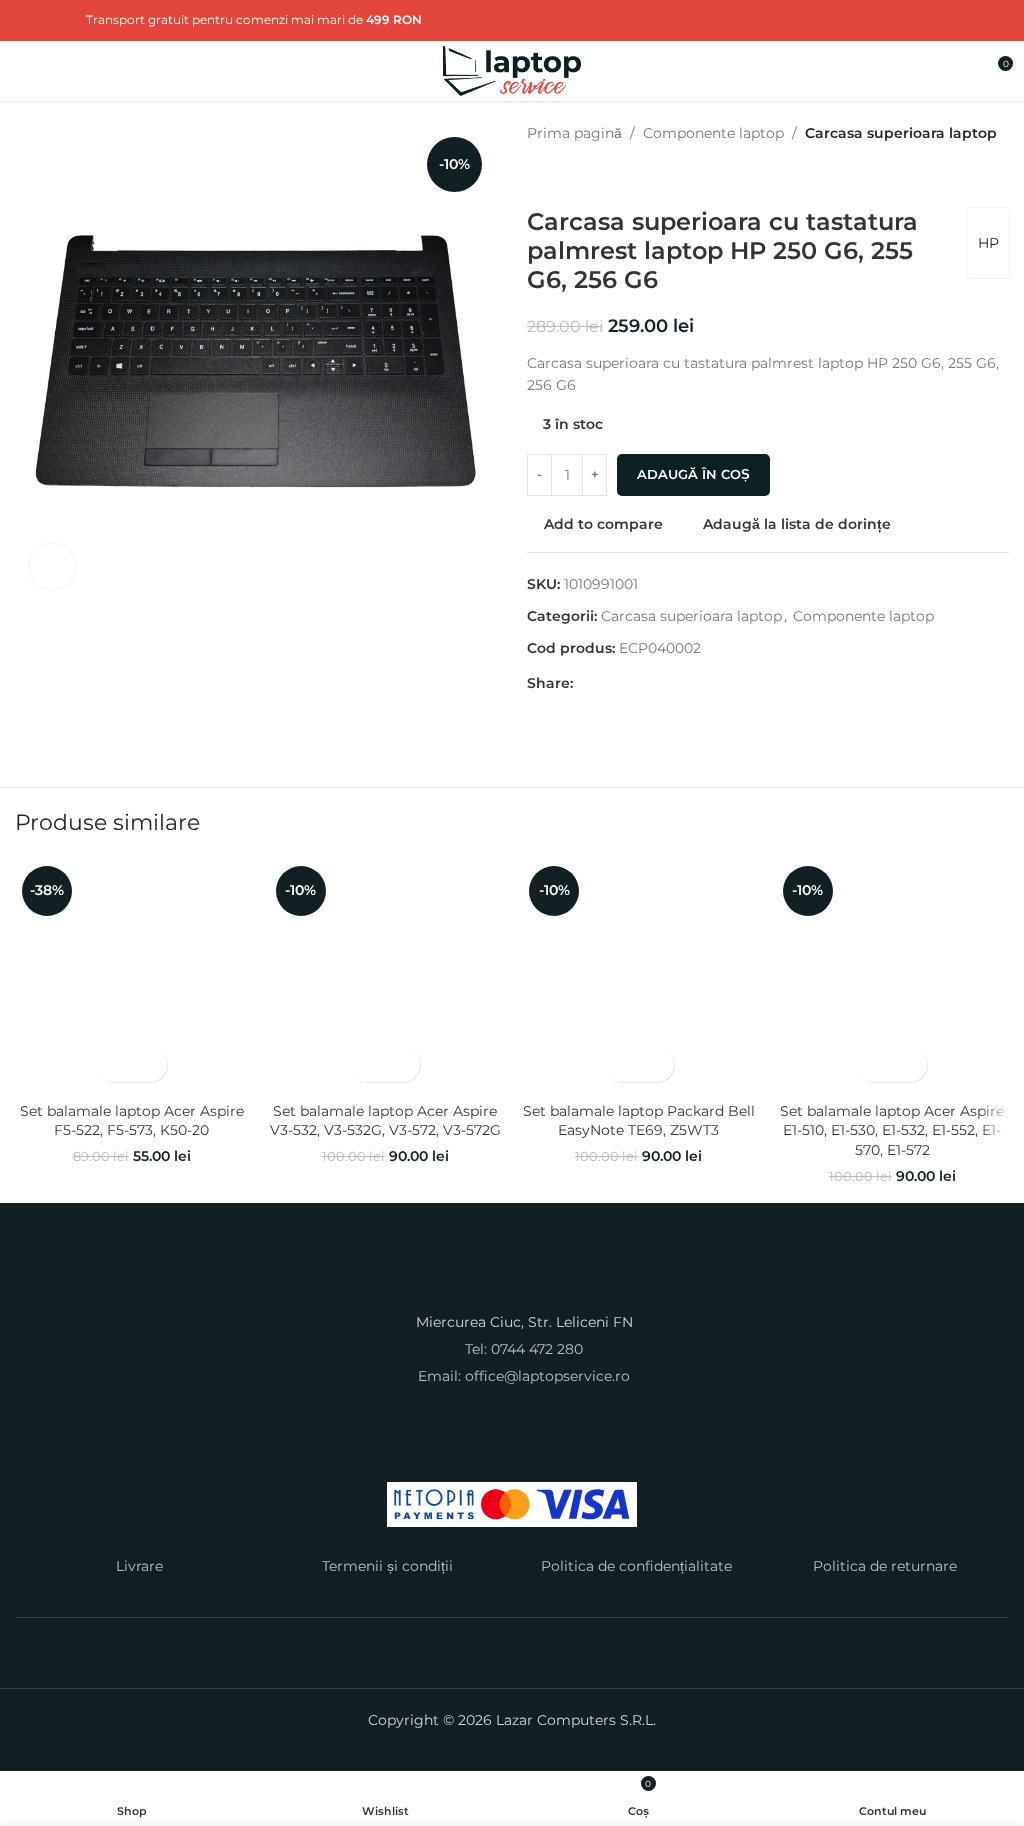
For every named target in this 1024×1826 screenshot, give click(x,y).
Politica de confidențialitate (636, 1566)
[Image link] (512, 1282)
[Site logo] (512, 70)
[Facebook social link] (27, 19)
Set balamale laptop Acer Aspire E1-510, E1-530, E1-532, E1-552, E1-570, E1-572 (892, 1130)
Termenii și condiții (387, 1566)
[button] (114, 1064)
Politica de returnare (885, 1566)
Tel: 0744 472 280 (524, 1349)
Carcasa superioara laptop (901, 133)
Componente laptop (713, 133)
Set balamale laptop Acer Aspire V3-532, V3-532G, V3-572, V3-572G (385, 1121)
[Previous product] (539, 176)
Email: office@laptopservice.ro (524, 1376)
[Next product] (587, 176)
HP (988, 243)
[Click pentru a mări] (52, 566)
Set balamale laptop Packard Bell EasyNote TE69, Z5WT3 (639, 1121)
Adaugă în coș (693, 474)
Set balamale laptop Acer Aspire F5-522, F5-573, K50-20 (132, 1121)
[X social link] (52, 19)
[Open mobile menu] (23, 71)
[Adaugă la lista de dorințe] (149, 1064)
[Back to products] (563, 176)
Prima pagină (574, 133)
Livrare (139, 1566)
